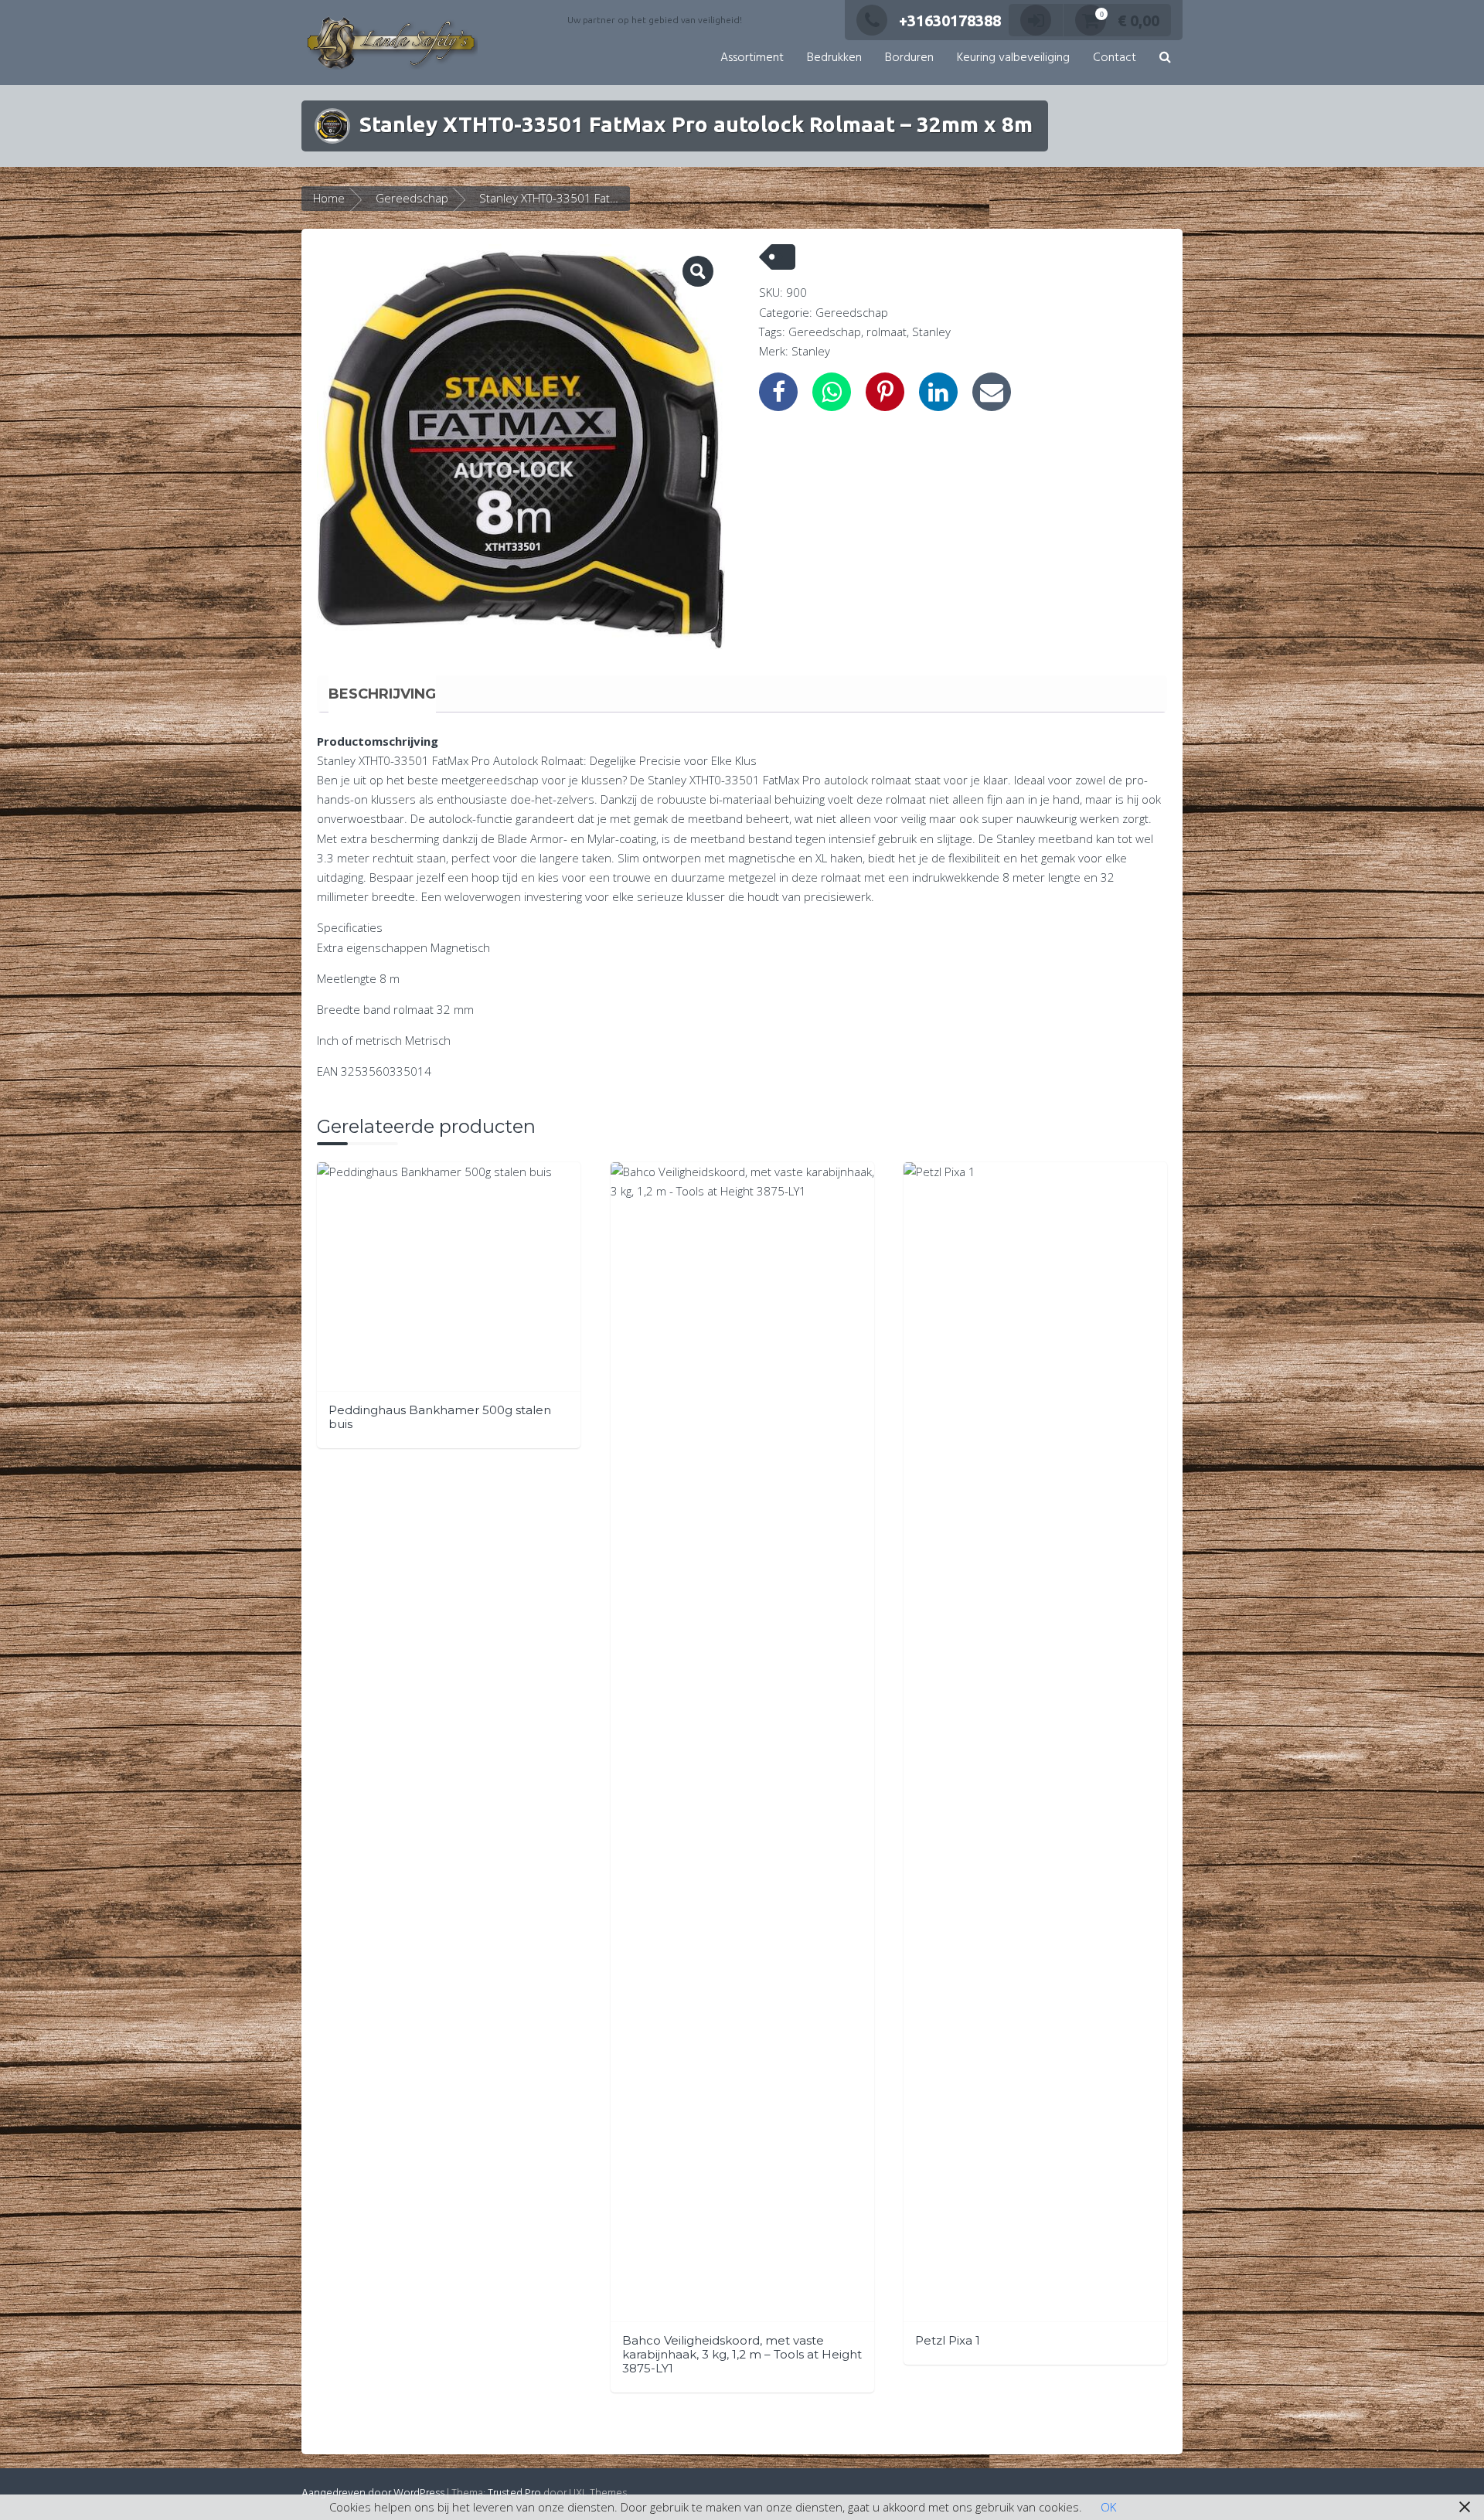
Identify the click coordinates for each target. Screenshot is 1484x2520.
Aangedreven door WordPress (373, 2493)
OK (1108, 2507)
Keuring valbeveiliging (1013, 58)
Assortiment (752, 58)
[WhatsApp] (832, 392)
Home (329, 198)
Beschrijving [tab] (382, 694)
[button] (1165, 58)
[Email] (992, 392)
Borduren (909, 58)
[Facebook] (778, 392)
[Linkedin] (938, 392)
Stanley (931, 332)
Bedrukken (834, 58)
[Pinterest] (885, 392)
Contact (1115, 58)
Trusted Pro (514, 2493)
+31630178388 (950, 20)
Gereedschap (412, 198)
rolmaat (887, 332)
